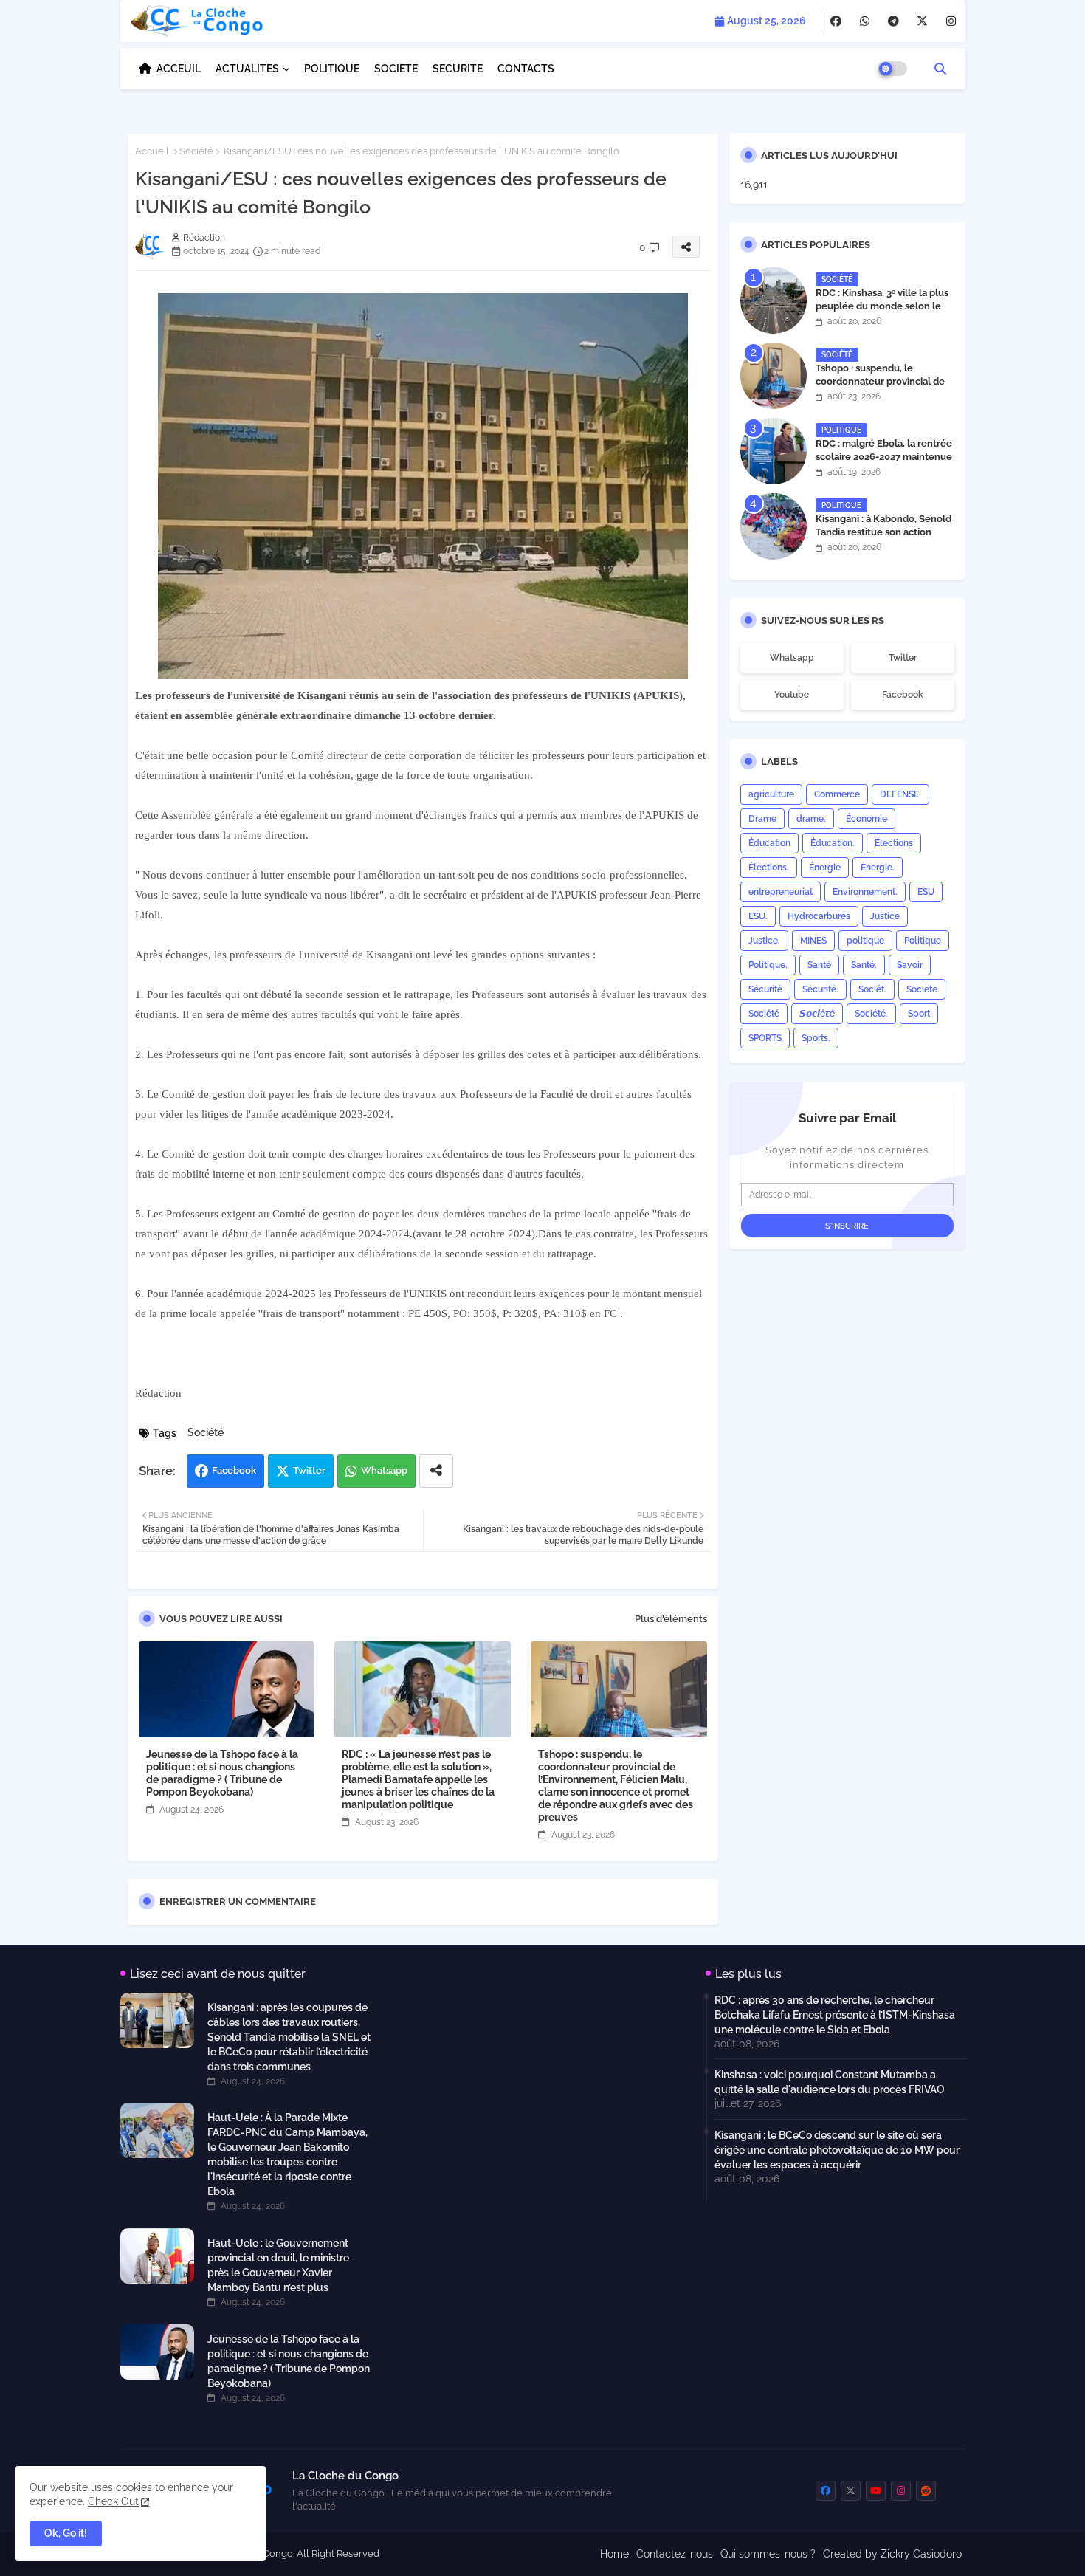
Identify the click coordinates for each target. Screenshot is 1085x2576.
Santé (819, 965)
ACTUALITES (247, 69)
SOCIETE (396, 69)
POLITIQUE (332, 69)
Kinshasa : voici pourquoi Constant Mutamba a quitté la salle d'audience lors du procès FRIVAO (830, 2082)
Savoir (910, 965)
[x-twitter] (922, 21)
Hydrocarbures (819, 916)
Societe (922, 989)
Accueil (152, 151)
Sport (919, 1014)
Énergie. (878, 868)
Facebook (234, 1470)
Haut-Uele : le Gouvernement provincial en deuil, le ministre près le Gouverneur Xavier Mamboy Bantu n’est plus (278, 2265)
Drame (762, 819)
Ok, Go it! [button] (66, 2533)
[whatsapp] (865, 21)
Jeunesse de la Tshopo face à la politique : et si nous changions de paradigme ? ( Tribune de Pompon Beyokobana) (222, 1773)
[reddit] (926, 2491)
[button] (940, 69)
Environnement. (865, 892)
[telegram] (893, 21)
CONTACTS (526, 69)
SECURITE (458, 69)
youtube (792, 695)
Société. (871, 1014)
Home (614, 2554)
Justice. (764, 941)
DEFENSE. (900, 794)
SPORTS (765, 1038)
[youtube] (876, 2491)
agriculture (771, 794)
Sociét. (872, 989)
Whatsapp (384, 1470)
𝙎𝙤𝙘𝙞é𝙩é (817, 1014)
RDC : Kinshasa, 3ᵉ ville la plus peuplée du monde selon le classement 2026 (882, 306)
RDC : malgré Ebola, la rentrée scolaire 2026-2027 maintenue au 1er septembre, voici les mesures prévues (884, 464)
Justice (885, 916)
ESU (926, 892)
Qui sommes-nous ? (768, 2554)
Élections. (769, 868)
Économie (867, 819)
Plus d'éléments (671, 1619)
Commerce (837, 794)
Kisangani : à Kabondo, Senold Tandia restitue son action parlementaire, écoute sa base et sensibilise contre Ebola (884, 539)
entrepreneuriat (781, 892)
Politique (923, 941)
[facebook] (836, 21)
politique (865, 941)
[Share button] (436, 1471)
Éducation (769, 843)
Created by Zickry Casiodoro (892, 2554)
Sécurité (765, 989)
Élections (894, 843)
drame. (811, 819)
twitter (903, 658)
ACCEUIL (179, 69)
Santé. (864, 965)
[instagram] (951, 21)
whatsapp (792, 658)
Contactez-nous (675, 2554)
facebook (903, 695)
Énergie (825, 868)
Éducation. (833, 843)
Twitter (309, 1470)
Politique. (768, 965)
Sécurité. (820, 989)
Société (196, 151)
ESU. (758, 916)
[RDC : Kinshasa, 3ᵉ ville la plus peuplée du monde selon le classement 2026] (774, 300)
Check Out (113, 2501)
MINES (813, 941)
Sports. (816, 1038)
